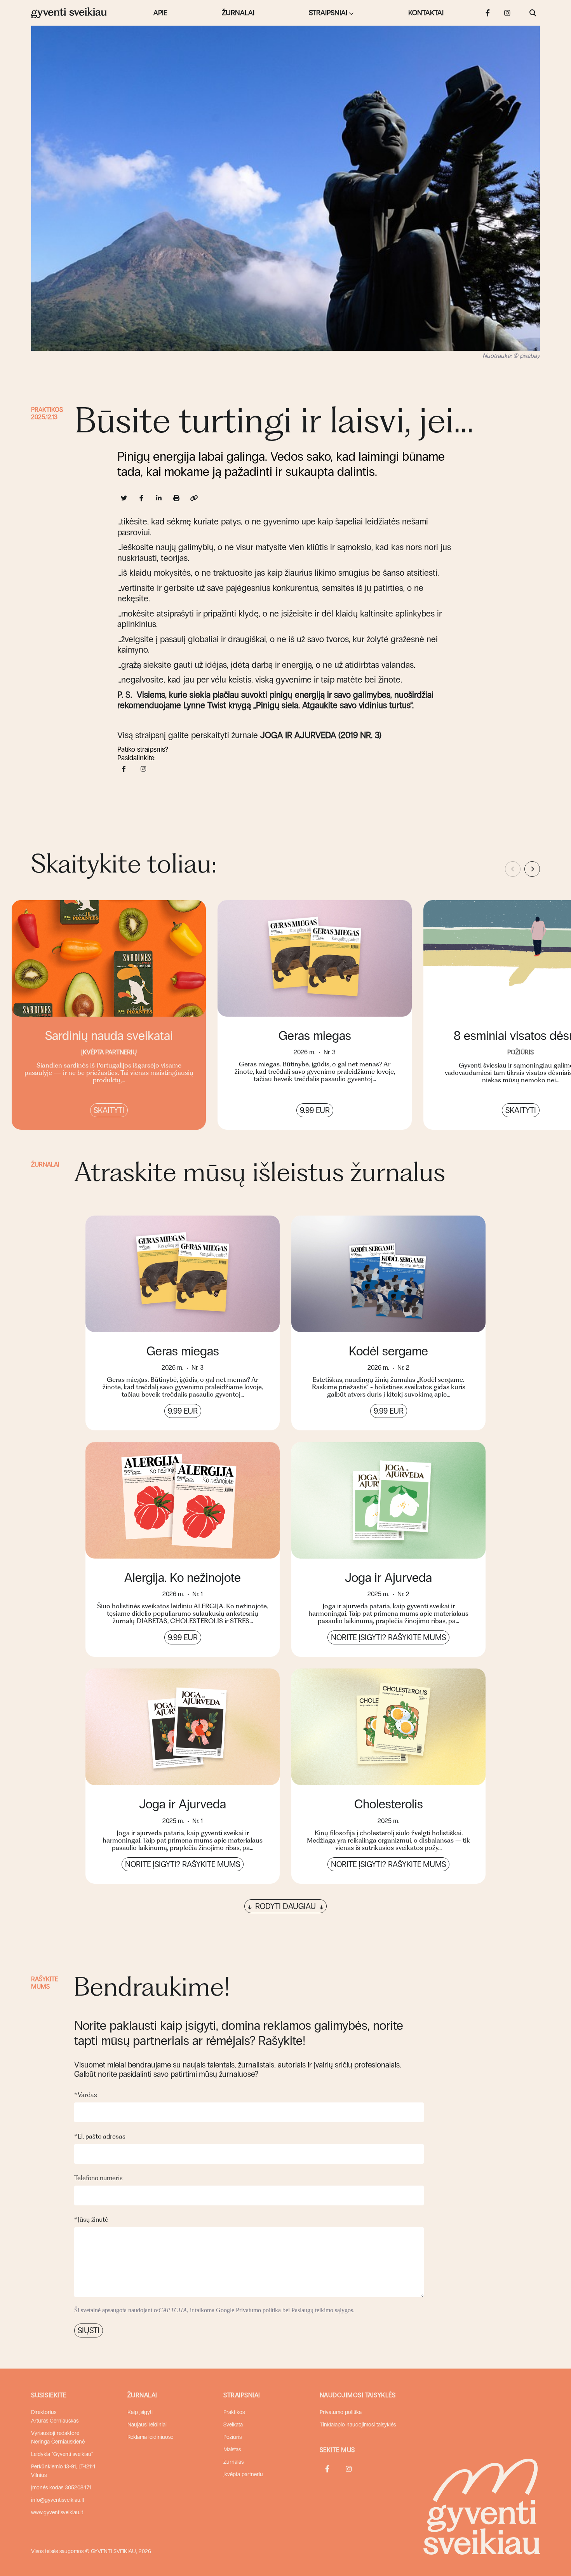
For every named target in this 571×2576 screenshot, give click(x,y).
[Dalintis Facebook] (142, 498)
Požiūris (232, 2437)
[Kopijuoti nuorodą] (194, 498)
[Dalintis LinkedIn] (159, 498)
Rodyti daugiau (285, 1906)
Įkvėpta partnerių (243, 2474)
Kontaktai (426, 13)
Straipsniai (328, 13)
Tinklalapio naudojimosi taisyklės (358, 2425)
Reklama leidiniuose (150, 2437)
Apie (160, 13)
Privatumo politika (258, 2310)
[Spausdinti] (177, 498)
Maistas (232, 2450)
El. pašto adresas (100, 2136)
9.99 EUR (315, 1110)
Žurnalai (238, 13)
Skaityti (109, 1110)
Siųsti (89, 2330)
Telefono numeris (98, 2178)
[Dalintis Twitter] (124, 498)
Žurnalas (233, 2462)
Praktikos (47, 410)
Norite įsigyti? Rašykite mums (388, 1637)
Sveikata (233, 2425)
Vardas (86, 2095)
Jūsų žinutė (91, 2219)
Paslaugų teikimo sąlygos (322, 2310)
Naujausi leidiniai (147, 2425)
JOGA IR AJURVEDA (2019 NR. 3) (321, 735)
